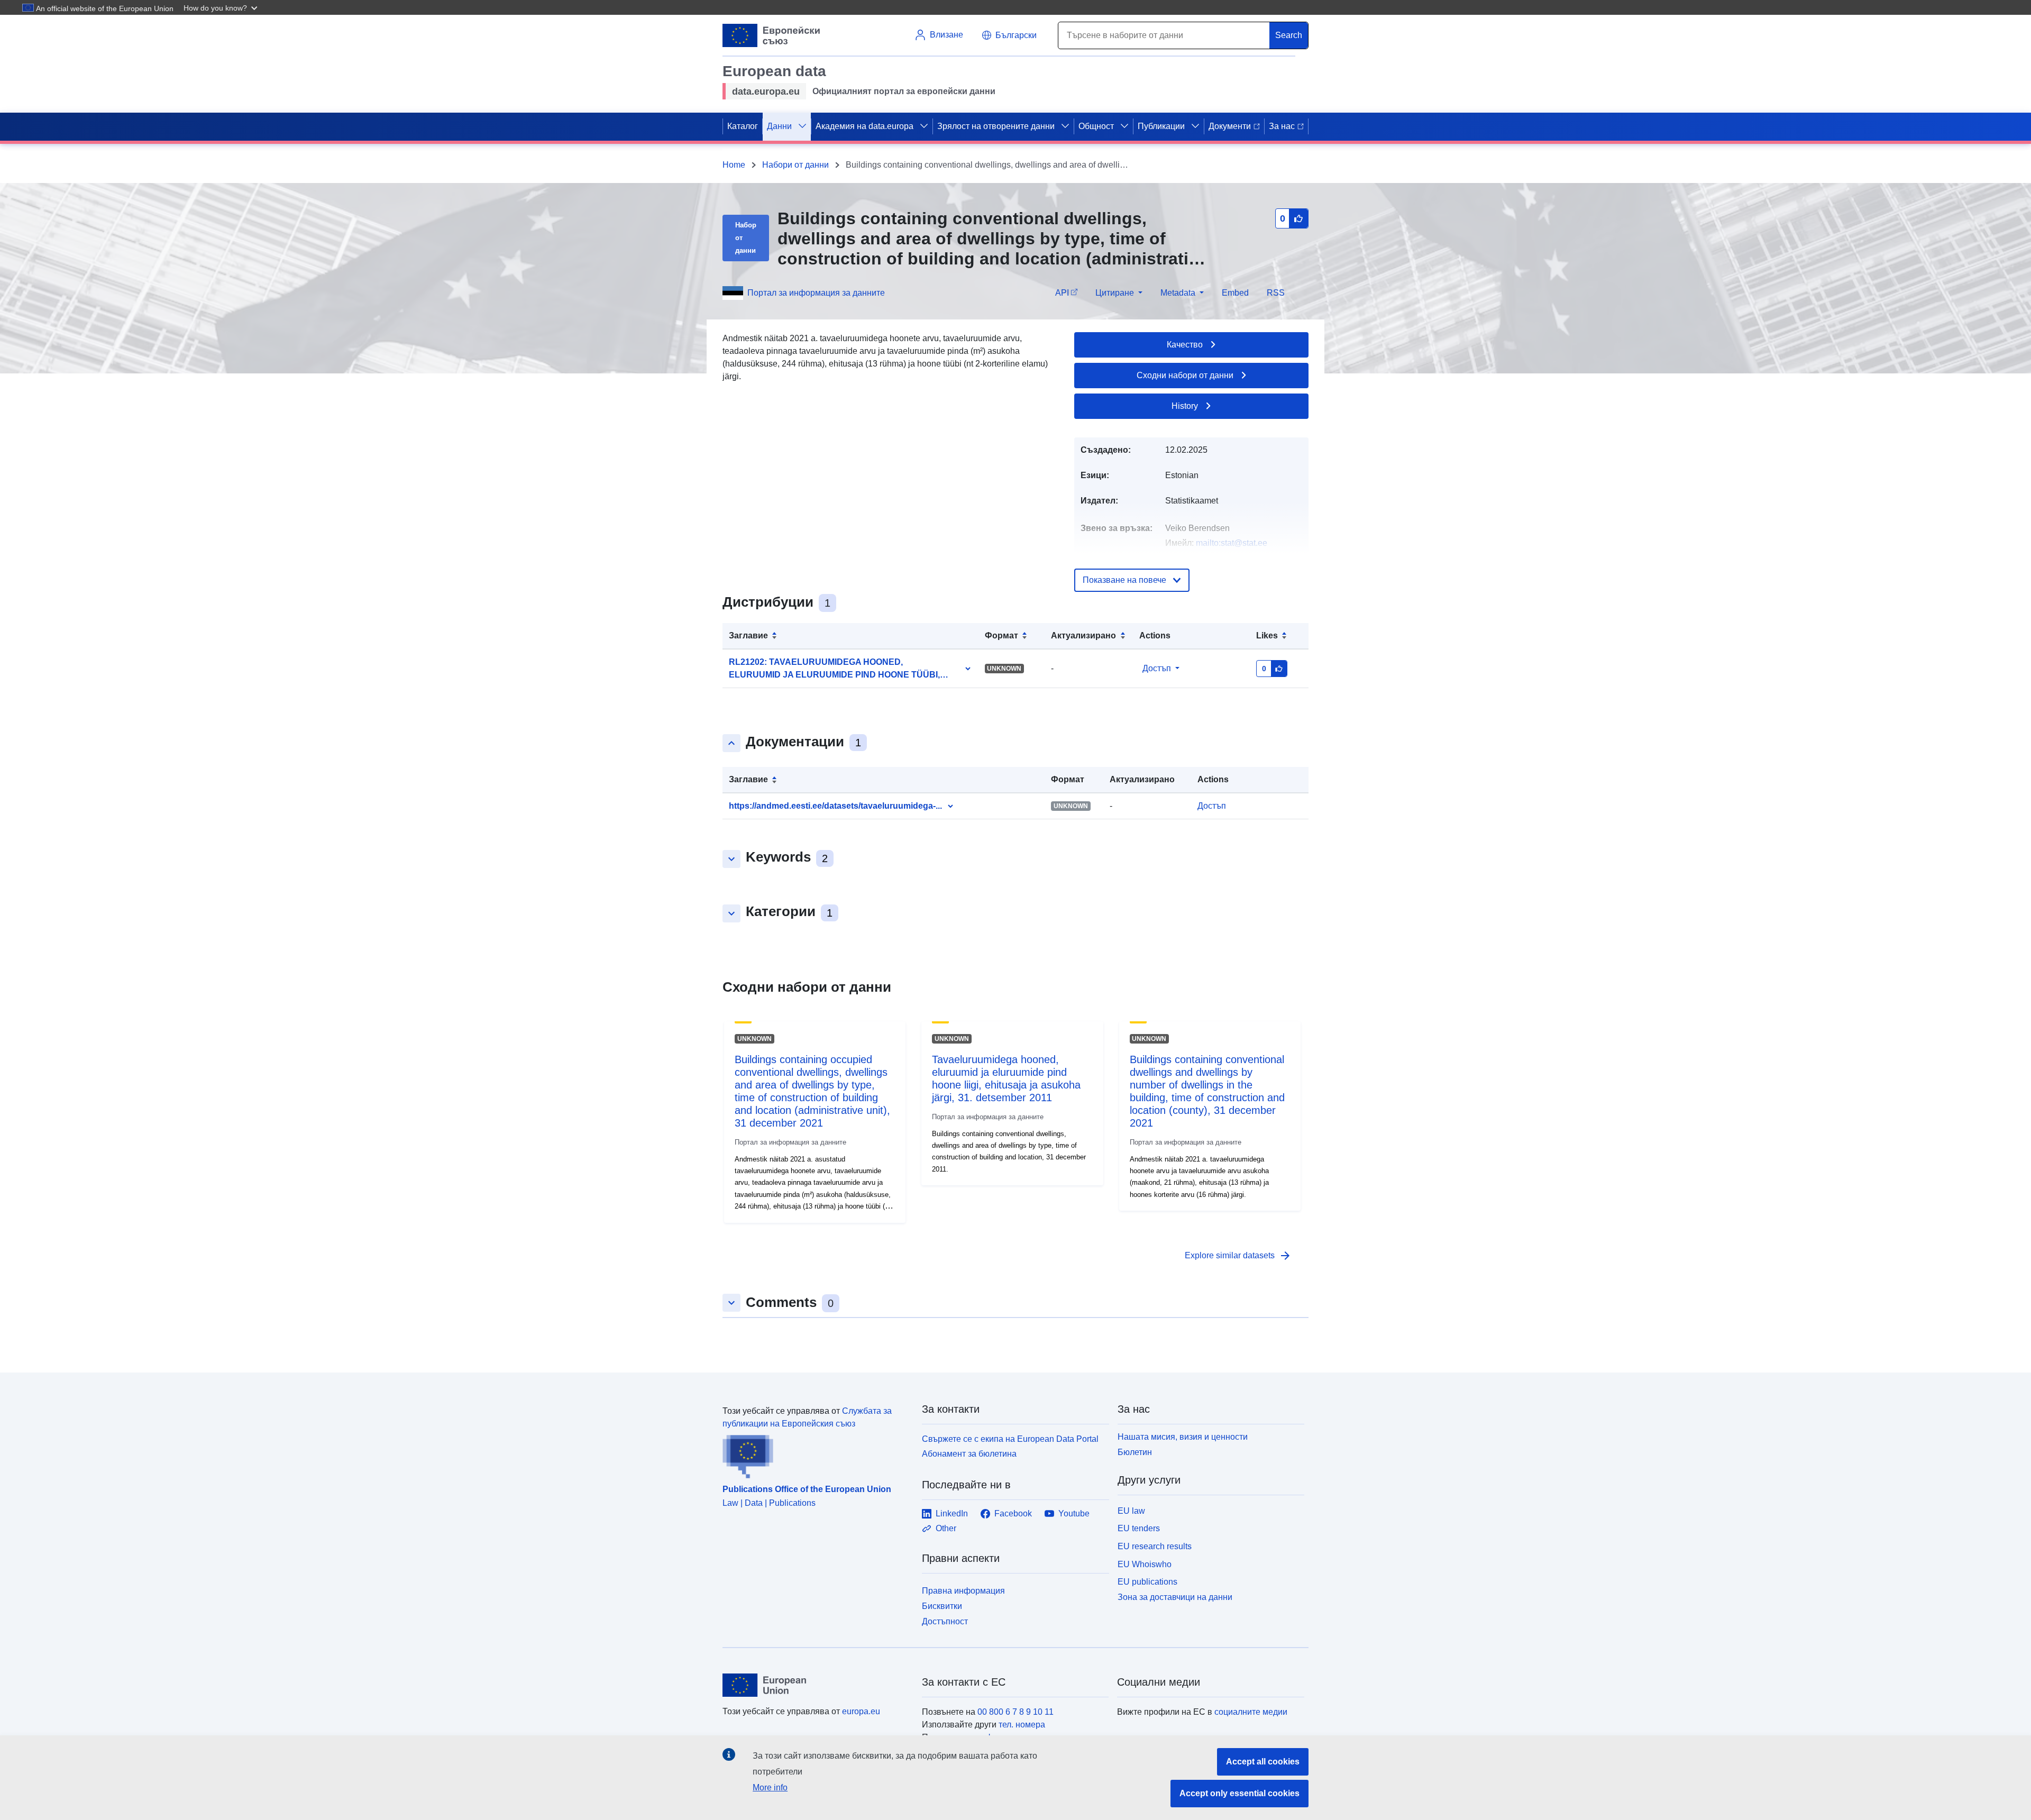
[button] (222, 7)
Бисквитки (942, 1606)
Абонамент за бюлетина (969, 1454)
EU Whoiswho (1145, 1564)
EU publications (1147, 1582)
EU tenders (1139, 1528)
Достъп (1157, 668)
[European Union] (816, 1685)
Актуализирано (1083, 635)
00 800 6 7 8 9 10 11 (1015, 1712)
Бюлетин (1135, 1452)
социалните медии (1251, 1712)
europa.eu (861, 1711)
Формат (1001, 635)
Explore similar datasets (1238, 1256)
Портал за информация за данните (816, 293)
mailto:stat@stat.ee (1232, 543)
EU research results (1155, 1546)
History (1185, 406)
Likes (1267, 635)
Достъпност (945, 1621)
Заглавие (748, 635)
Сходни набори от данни (1185, 375)
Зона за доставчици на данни (1175, 1597)
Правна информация (963, 1591)
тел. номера (1022, 1725)
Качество (1185, 345)
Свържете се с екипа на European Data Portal (1010, 1439)
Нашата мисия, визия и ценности (1183, 1437)
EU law (1131, 1511)
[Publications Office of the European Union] (816, 1455)
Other (946, 1528)
